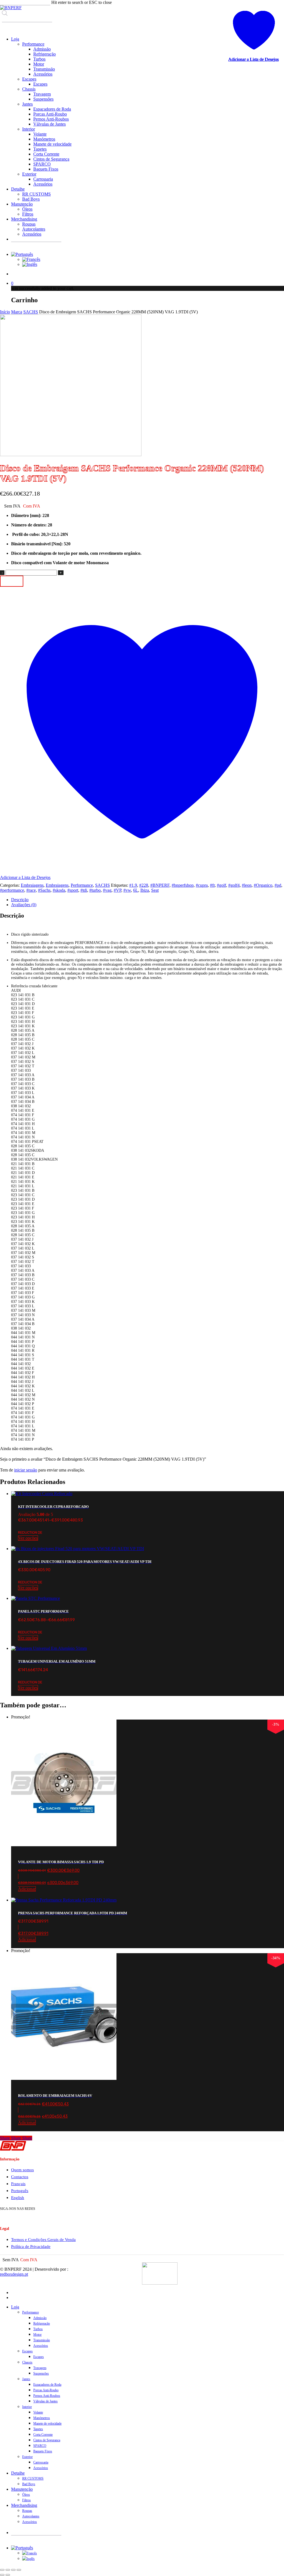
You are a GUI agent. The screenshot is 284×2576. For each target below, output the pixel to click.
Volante (38, 2412)
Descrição (20, 900)
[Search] (6, 27)
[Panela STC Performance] (35, 1598)
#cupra (202, 885)
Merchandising (24, 2505)
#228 (144, 885)
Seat (155, 890)
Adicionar (12, 581)
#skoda (59, 890)
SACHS (31, 312)
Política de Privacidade (31, 2247)
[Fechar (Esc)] (19, 2570)
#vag (107, 890)
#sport (73, 890)
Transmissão (42, 2340)
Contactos (20, 2177)
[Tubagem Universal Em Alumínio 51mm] (49, 1648)
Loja (15, 2307)
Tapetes (38, 2429)
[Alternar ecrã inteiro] (8, 2570)
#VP (117, 890)
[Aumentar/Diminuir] (2, 2570)
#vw (127, 890)
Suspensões (41, 2373)
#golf (221, 885)
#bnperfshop (183, 885)
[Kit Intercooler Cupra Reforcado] (42, 1494)
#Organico (263, 885)
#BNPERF (160, 885)
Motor (37, 2335)
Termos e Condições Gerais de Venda (43, 2240)
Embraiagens (32, 885)
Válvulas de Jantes (45, 2401)
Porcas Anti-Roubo (46, 2390)
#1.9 (133, 885)
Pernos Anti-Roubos (47, 2396)
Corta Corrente (43, 2435)
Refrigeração (42, 2323)
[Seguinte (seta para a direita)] (8, 2575)
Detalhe (18, 2473)
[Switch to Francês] (31, 259)
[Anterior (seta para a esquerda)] (2, 2575)
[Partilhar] (13, 2570)
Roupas (27, 2511)
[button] (148, 1883)
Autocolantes (31, 2516)
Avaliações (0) (24, 905)
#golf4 (234, 885)
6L (136, 890)
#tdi (84, 890)
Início (5, 312)
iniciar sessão (26, 1470)
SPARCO (40, 2446)
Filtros (26, 2500)
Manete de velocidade (47, 2423)
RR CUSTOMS (33, 2478)
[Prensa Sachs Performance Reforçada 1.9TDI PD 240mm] (64, 1900)
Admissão (40, 2318)
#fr (212, 885)
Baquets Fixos (43, 2451)
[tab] (148, 900)
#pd (278, 885)
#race (31, 890)
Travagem (40, 2368)
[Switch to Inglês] (30, 264)
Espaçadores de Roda (47, 2385)
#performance (12, 890)
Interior (27, 2407)
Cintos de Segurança (47, 2440)
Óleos (26, 2495)
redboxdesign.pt (14, 2274)
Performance (82, 885)
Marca (17, 312)
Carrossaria (41, 2462)
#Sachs (44, 890)
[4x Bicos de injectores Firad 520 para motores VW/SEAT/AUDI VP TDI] (78, 1549)
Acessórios (41, 2346)
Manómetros (42, 2418)
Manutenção (22, 2489)
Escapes (27, 2351)
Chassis (27, 2362)
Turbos (38, 2329)
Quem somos (22, 2170)
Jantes (26, 2379)
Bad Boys (29, 2484)
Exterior (27, 2457)
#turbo (95, 890)
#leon (247, 885)
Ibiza (145, 890)
